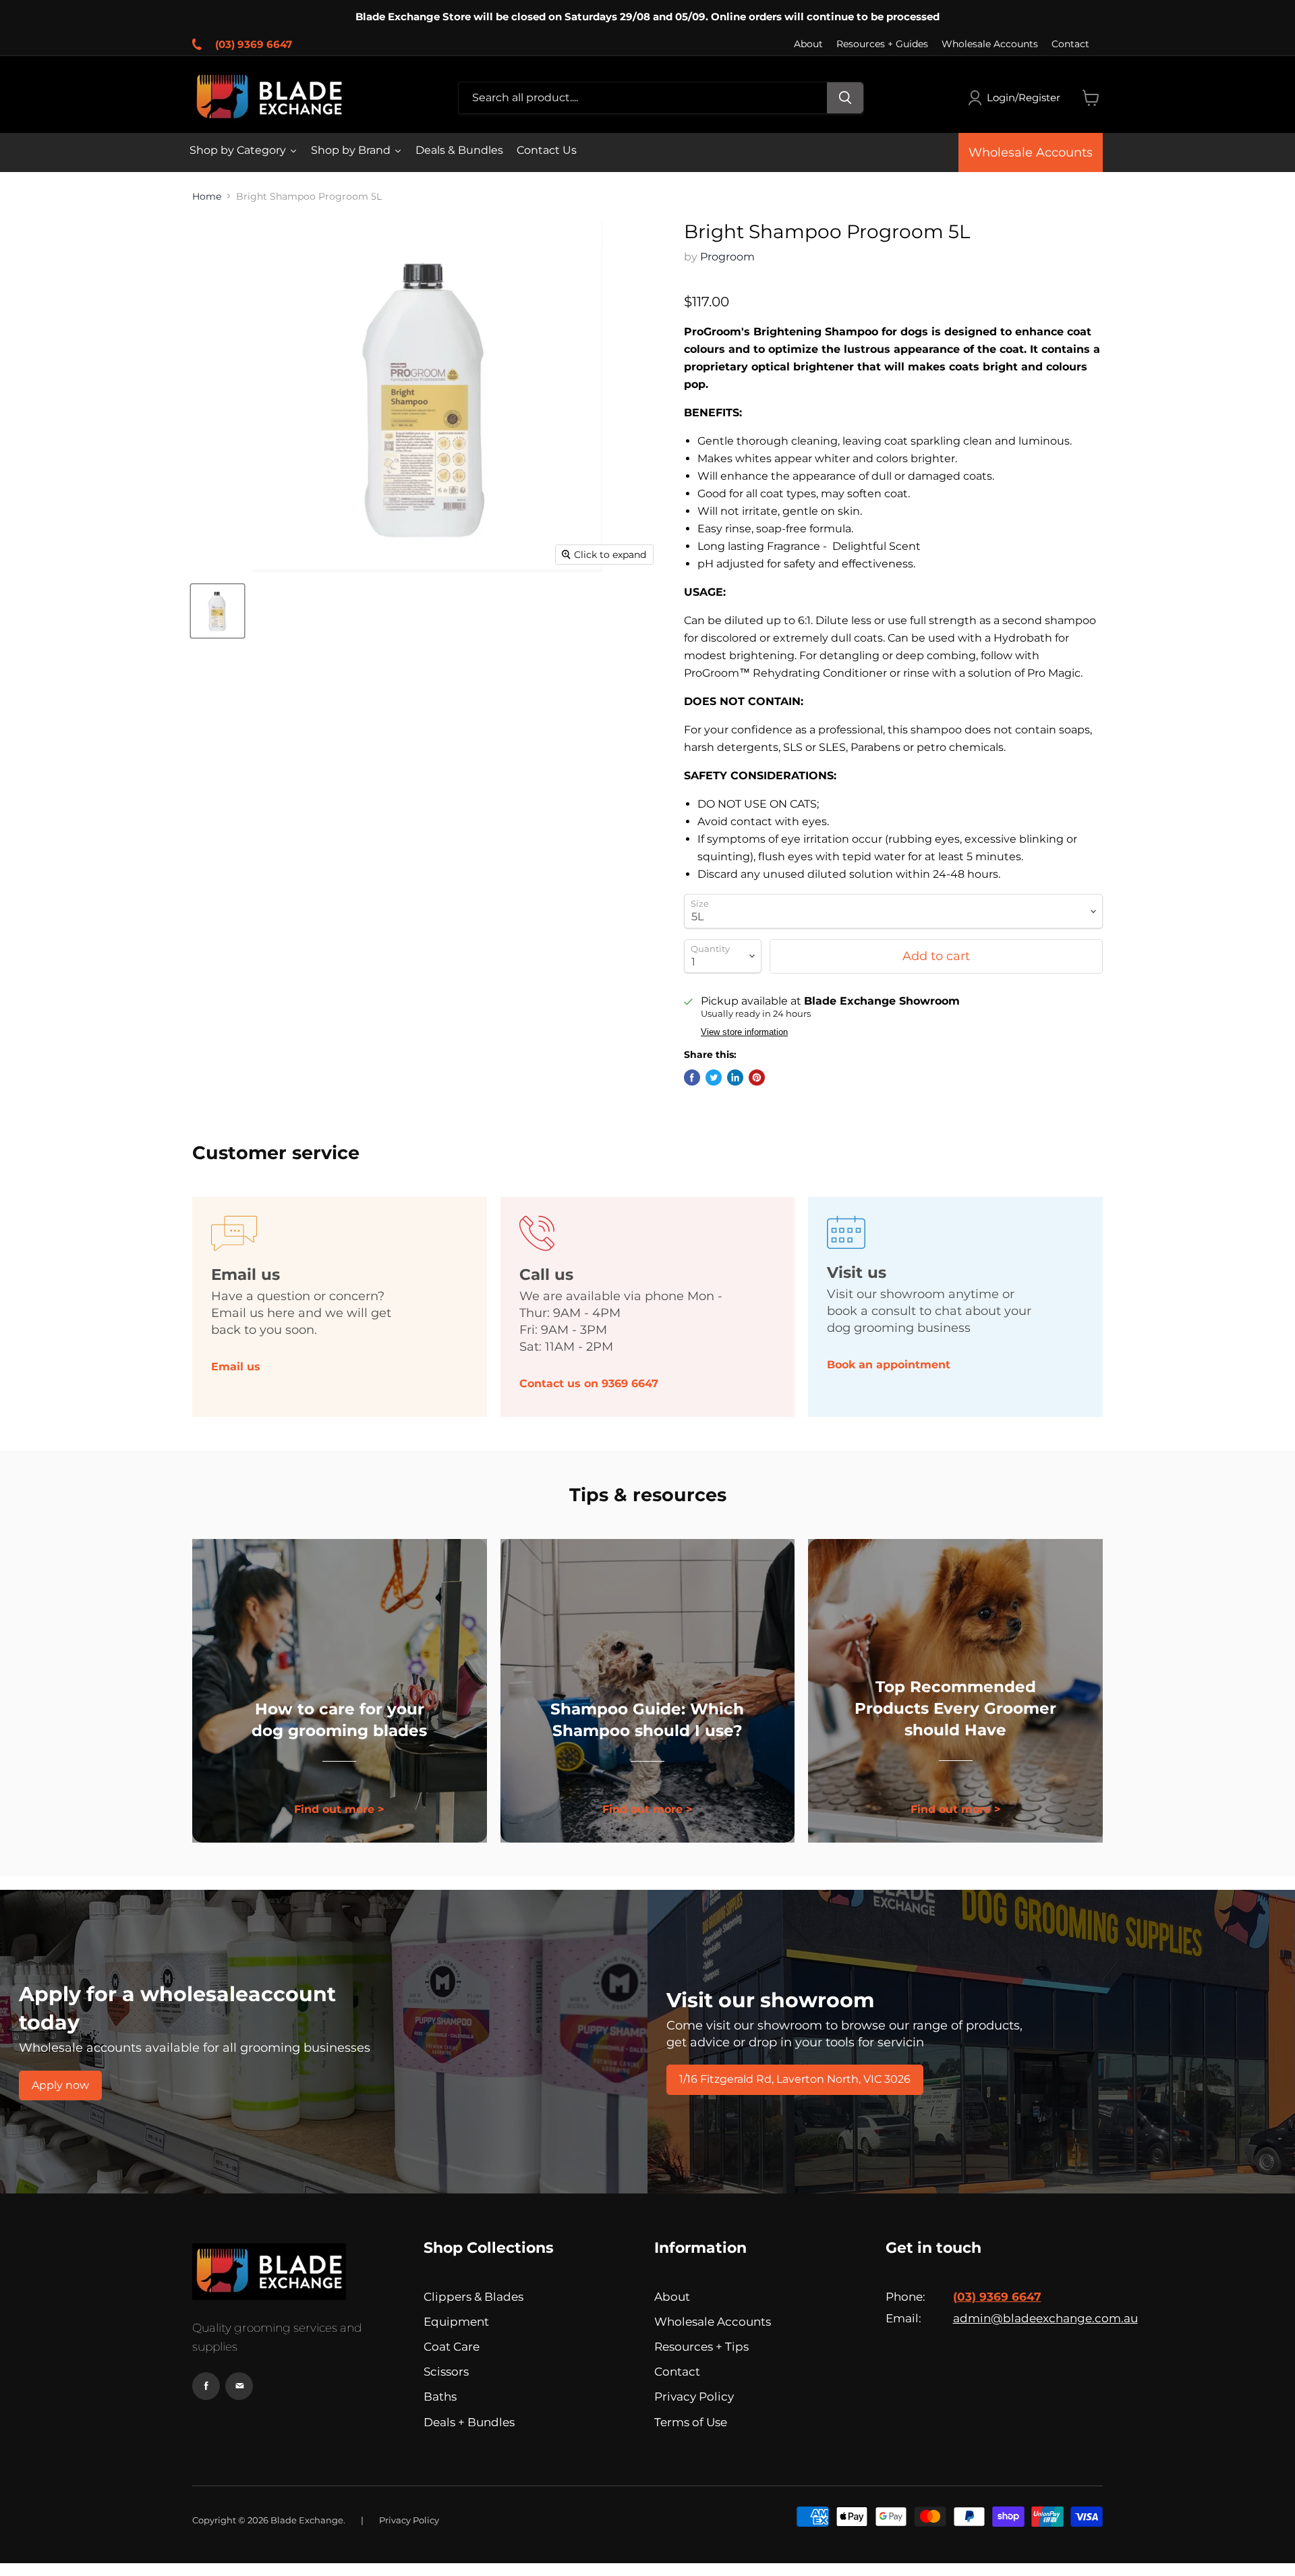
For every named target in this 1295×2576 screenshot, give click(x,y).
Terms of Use (691, 2422)
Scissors (446, 2372)
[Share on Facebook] (692, 1077)
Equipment (456, 2322)
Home (207, 196)
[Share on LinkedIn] (735, 1077)
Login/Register (1024, 97)
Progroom (727, 257)
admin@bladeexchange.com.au (1028, 2318)
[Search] (845, 98)
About (808, 44)
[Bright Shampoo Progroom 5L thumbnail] (218, 611)
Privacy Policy (694, 2397)
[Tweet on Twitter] (714, 1077)
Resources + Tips (701, 2347)
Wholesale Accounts (990, 44)
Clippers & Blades (473, 2297)
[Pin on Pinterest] (757, 1077)
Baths (440, 2397)
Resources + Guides (882, 44)
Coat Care (452, 2347)
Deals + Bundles (469, 2422)
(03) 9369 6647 (254, 44)
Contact (1070, 44)
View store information (744, 1032)
